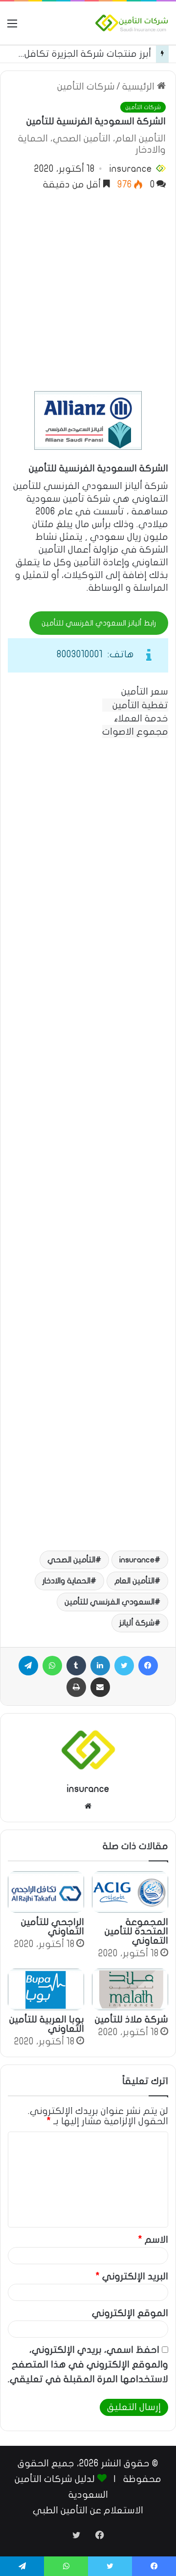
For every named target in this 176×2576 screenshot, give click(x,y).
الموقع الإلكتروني (130, 2313)
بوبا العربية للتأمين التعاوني (47, 2024)
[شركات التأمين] (132, 23)
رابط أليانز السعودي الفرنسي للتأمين (99, 623)
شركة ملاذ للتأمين (132, 2019)
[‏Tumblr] (76, 1666)
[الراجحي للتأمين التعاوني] (46, 1892)
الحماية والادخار (66, 1581)
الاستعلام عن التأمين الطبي (88, 2510)
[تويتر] (124, 1666)
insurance (131, 169)
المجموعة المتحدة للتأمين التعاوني (136, 1931)
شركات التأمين (86, 87)
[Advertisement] (88, 288)
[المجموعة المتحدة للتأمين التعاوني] (130, 1892)
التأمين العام (134, 1581)
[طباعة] (76, 1687)
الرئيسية (140, 87)
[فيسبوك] (148, 1666)
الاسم (153, 2240)
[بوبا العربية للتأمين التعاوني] (46, 1989)
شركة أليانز (137, 1623)
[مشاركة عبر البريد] (100, 1687)
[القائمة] (12, 27)
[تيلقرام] (28, 1666)
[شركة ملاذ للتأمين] (130, 1989)
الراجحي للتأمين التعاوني (53, 1927)
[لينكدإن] (100, 1666)
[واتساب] (52, 1666)
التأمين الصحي (71, 1560)
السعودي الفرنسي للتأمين (110, 1602)
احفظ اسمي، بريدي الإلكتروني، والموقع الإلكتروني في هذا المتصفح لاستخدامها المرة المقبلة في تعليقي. (88, 2365)
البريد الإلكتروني (132, 2276)
